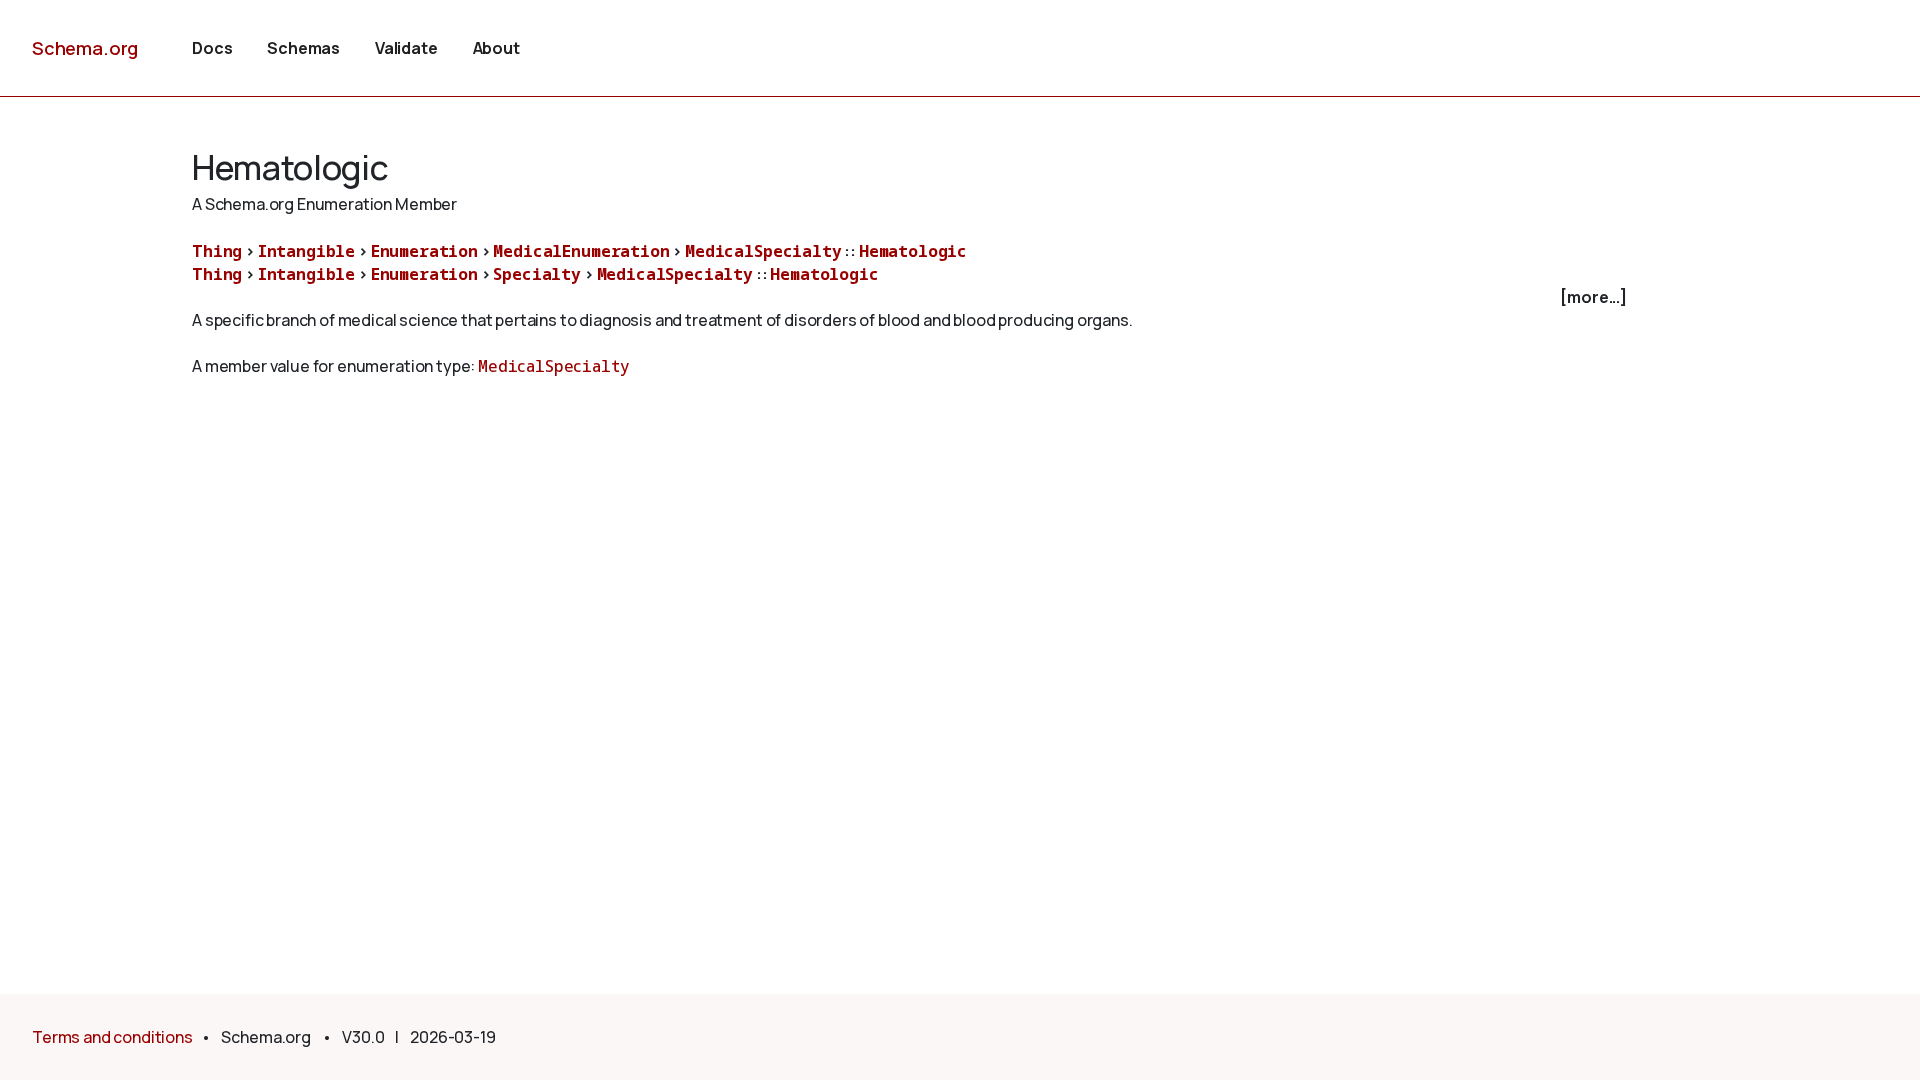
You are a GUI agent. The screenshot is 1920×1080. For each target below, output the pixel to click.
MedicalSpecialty (763, 251)
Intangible (306, 251)
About (496, 48)
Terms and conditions (112, 1037)
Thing (217, 251)
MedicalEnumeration (581, 251)
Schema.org (85, 48)
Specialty (537, 274)
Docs (212, 48)
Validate (406, 48)
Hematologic (913, 251)
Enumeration (424, 251)
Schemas (303, 48)
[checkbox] (912, 297)
